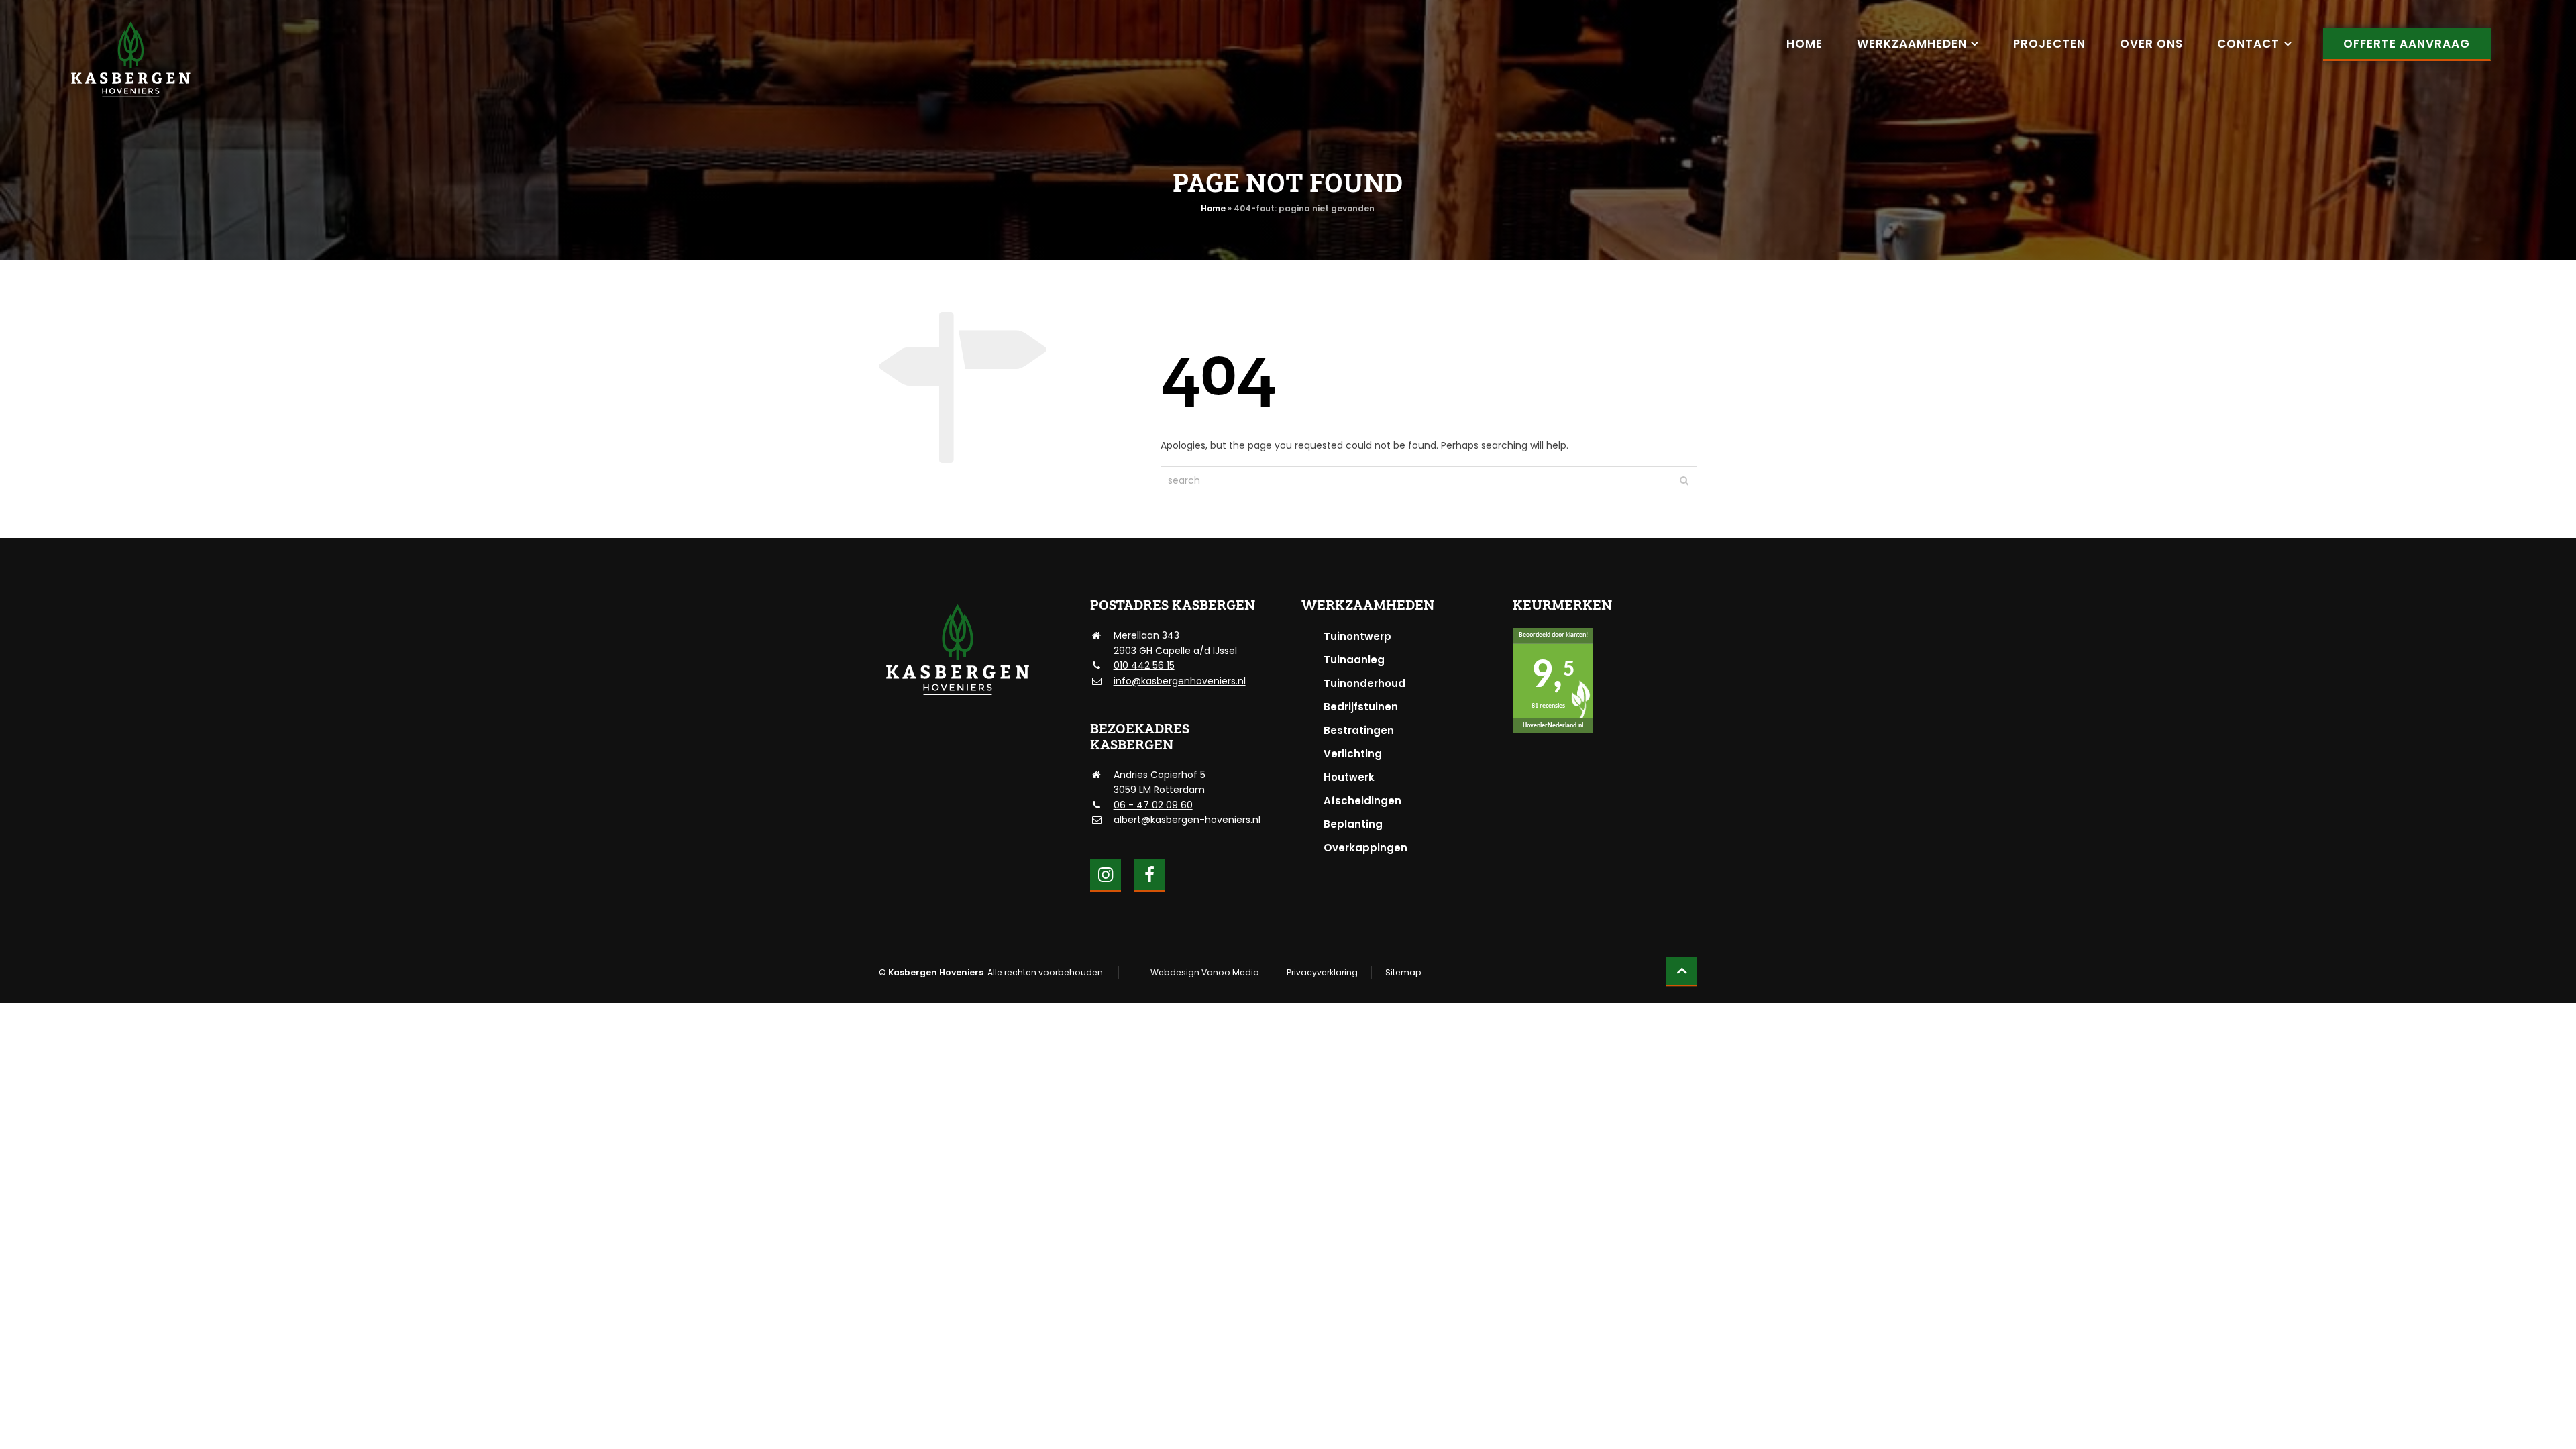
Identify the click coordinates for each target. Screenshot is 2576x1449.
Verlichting (1353, 754)
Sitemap (1403, 972)
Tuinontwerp (1357, 636)
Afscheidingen (1362, 801)
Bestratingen (1359, 730)
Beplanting (1353, 824)
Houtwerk (1349, 777)
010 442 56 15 (1144, 665)
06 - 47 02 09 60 (1153, 805)
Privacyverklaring (1322, 972)
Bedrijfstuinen (1361, 707)
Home (1213, 208)
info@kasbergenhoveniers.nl (1180, 681)
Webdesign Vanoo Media (1205, 972)
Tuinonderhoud (1364, 683)
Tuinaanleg (1354, 660)
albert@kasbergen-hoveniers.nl (1187, 820)
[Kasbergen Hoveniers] (130, 60)
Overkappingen (1365, 848)
